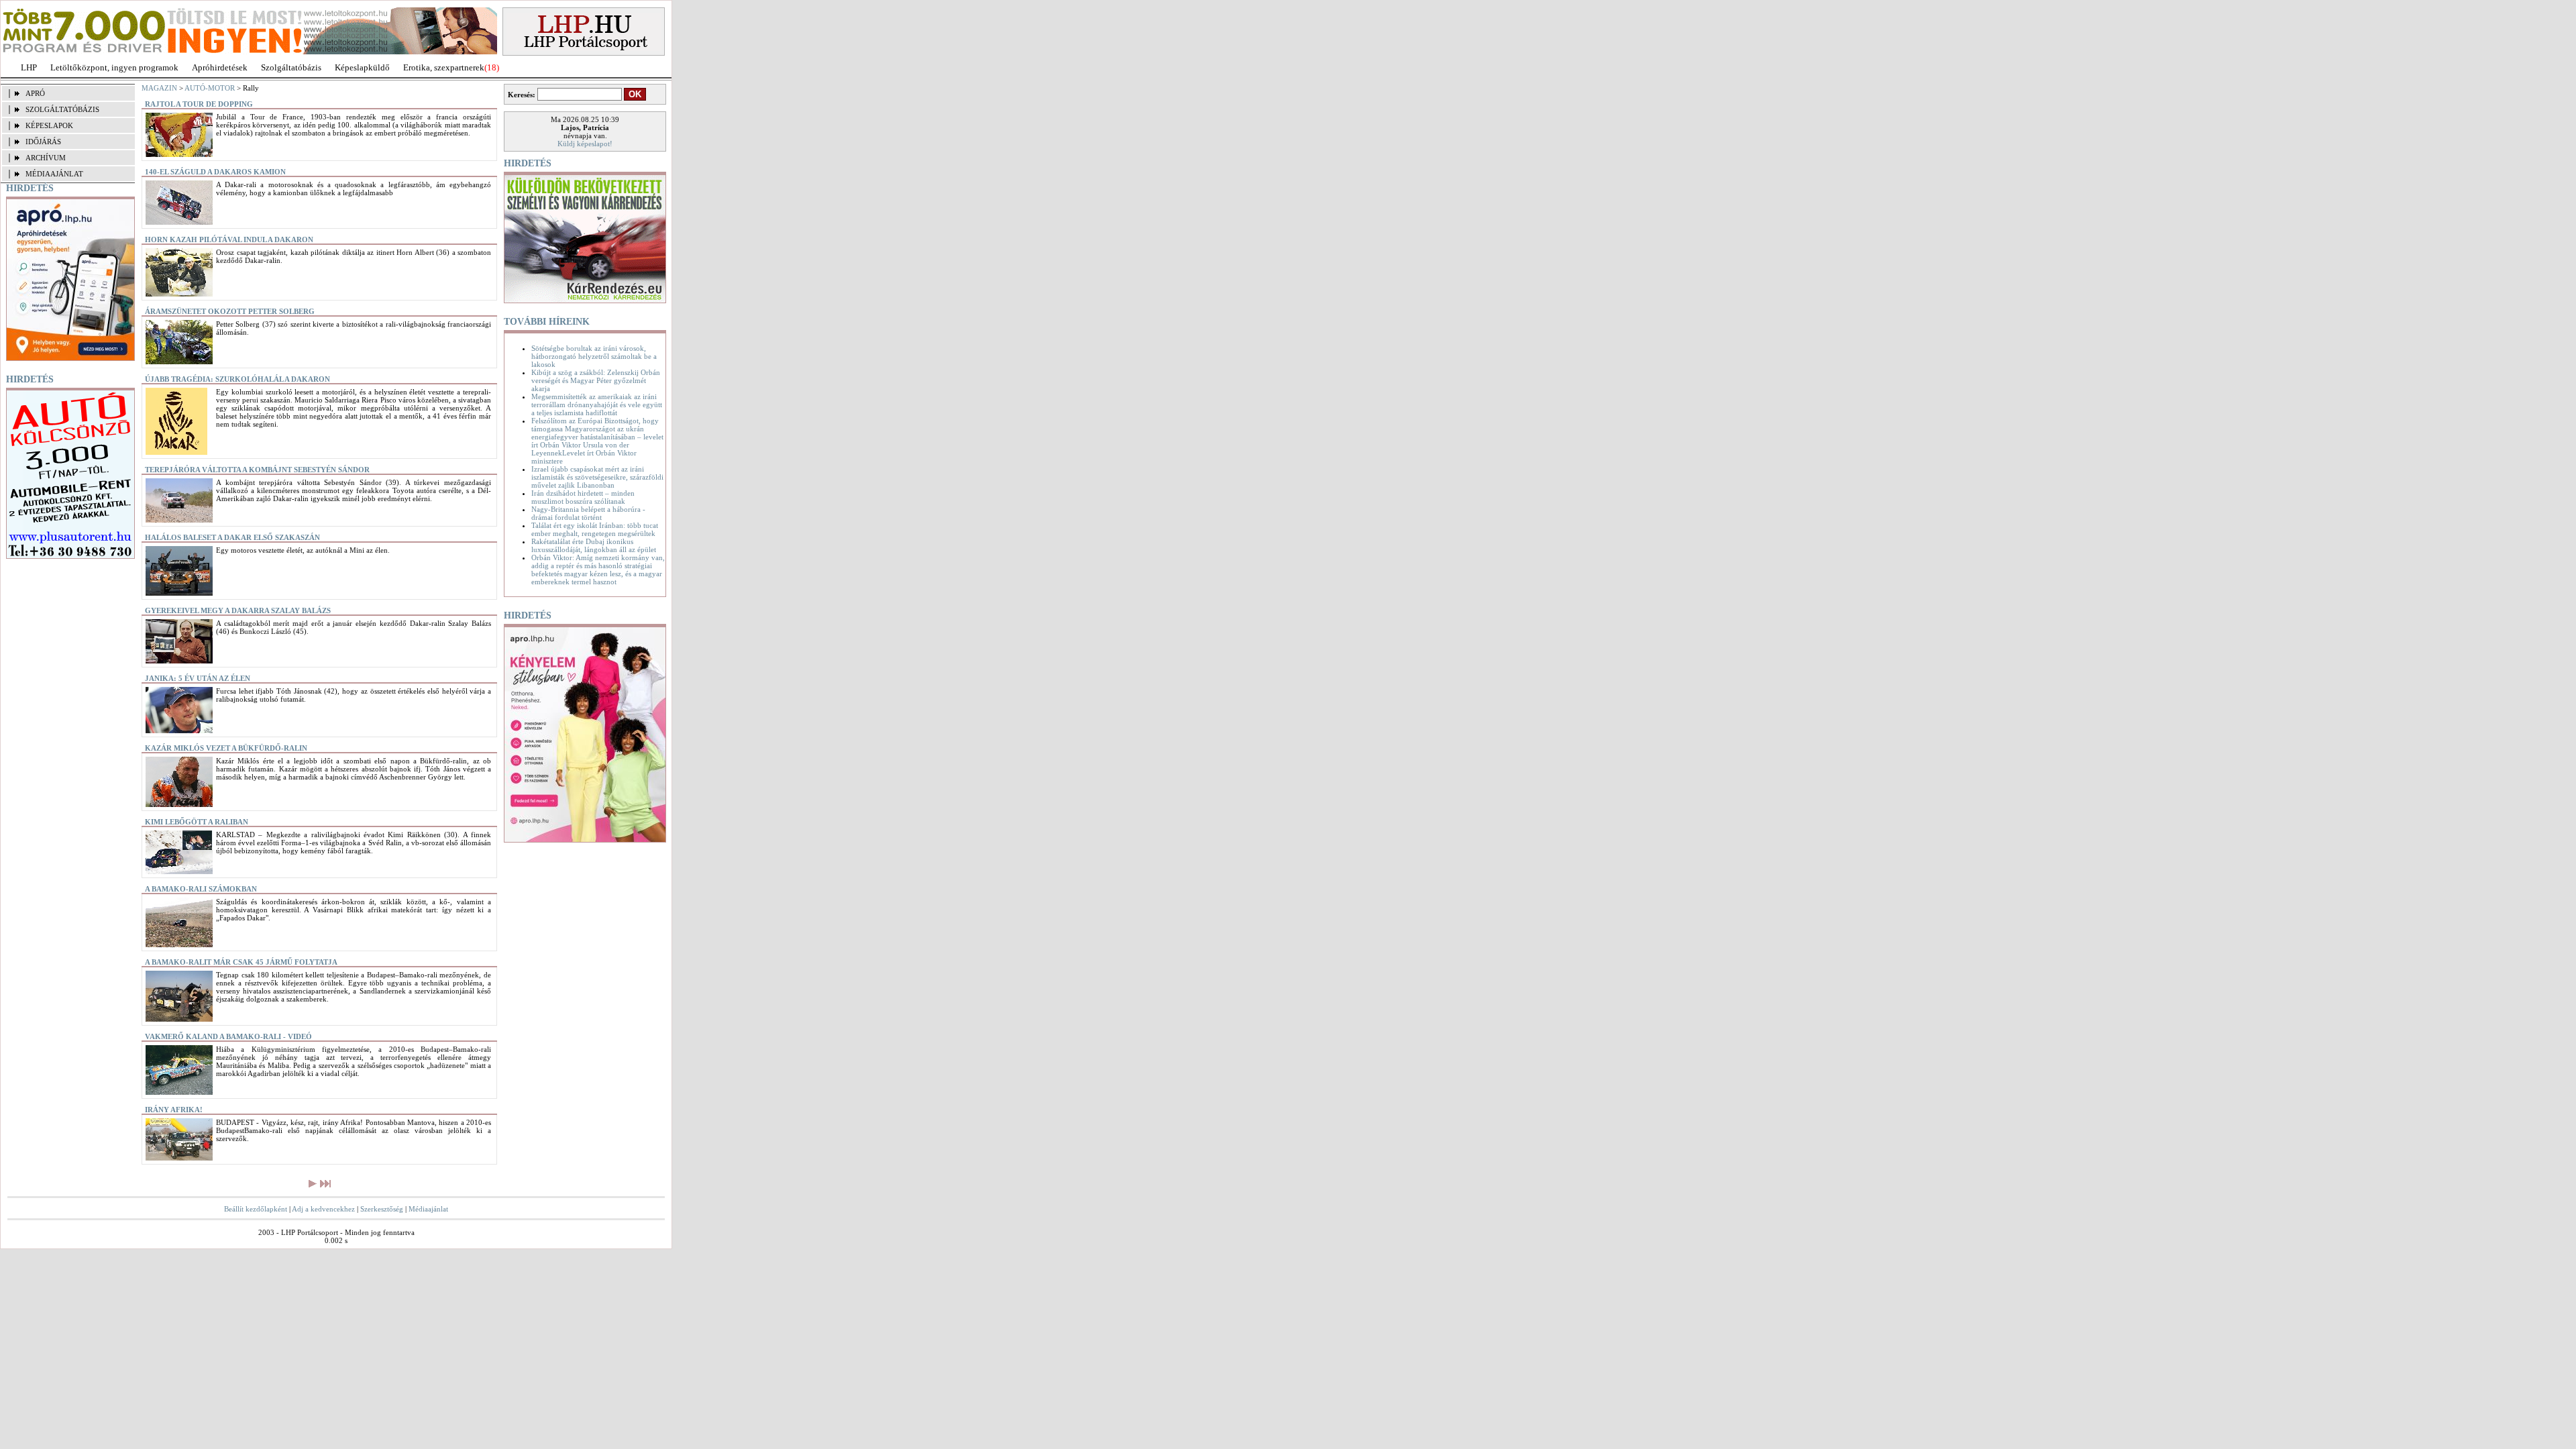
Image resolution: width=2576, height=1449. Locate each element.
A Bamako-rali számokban (201, 889)
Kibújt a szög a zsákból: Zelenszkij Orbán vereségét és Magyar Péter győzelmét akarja (596, 380)
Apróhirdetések (220, 67)
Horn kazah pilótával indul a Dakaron (229, 239)
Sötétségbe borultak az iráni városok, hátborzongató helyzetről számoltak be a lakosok (594, 356)
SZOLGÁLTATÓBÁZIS (62, 109)
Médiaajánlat (428, 1209)
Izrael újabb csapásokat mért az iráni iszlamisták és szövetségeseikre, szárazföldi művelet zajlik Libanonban (597, 477)
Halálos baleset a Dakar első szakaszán (232, 537)
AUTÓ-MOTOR (210, 88)
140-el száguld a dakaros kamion (215, 172)
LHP (29, 67)
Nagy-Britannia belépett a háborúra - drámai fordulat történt (588, 513)
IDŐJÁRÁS (43, 142)
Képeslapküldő (362, 67)
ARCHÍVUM (46, 158)
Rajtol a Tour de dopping (199, 104)
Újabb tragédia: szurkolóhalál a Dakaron (237, 379)
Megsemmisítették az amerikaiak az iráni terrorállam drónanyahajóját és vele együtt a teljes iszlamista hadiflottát (597, 405)
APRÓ (35, 93)
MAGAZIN (159, 88)
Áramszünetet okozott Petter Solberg (230, 311)
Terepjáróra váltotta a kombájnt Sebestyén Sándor (257, 470)
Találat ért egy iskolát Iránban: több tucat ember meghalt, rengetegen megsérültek (595, 529)
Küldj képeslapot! (585, 144)
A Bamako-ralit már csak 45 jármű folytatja (241, 962)
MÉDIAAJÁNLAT (54, 174)
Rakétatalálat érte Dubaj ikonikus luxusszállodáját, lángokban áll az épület (594, 545)
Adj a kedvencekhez (323, 1209)
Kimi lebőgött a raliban (197, 822)
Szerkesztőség (382, 1209)
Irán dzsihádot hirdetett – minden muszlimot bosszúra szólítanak (583, 497)
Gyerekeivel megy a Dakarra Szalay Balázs (238, 610)
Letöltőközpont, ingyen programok (114, 67)
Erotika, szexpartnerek (444, 67)
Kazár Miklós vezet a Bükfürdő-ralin (226, 748)
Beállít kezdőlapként (256, 1209)
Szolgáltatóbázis (291, 67)
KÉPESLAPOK (49, 125)
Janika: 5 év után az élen (198, 678)
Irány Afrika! (174, 1110)
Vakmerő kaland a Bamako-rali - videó (228, 1036)
